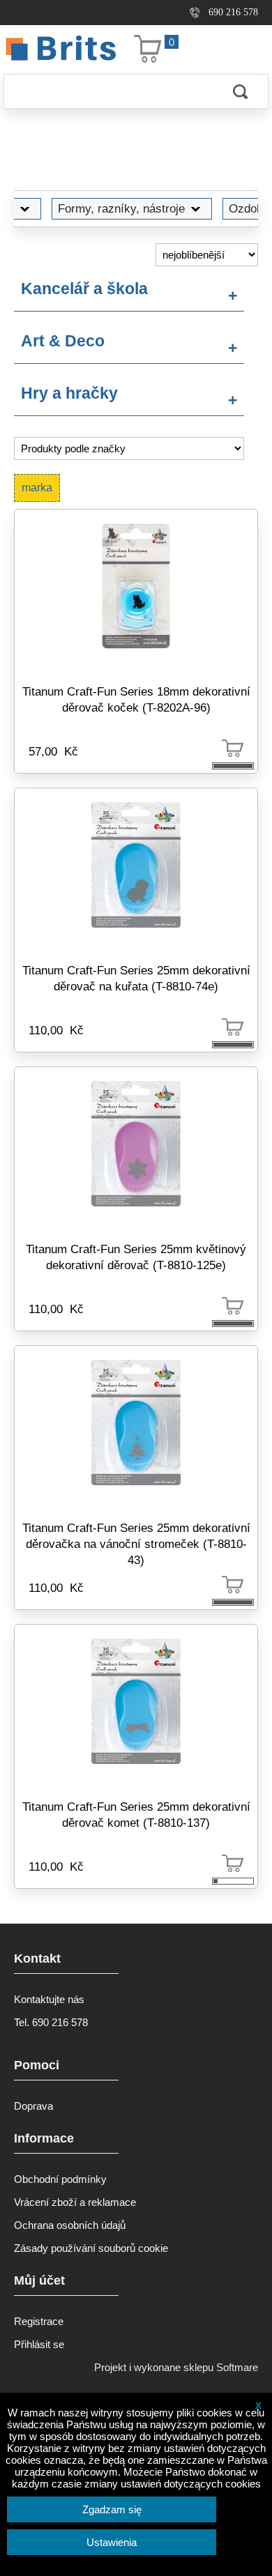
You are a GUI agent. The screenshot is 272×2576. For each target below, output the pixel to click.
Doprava (33, 2106)
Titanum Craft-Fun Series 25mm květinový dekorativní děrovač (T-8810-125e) (136, 1257)
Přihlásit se (39, 2344)
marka (37, 488)
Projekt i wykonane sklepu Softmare (176, 2367)
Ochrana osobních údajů (70, 2225)
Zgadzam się (112, 2509)
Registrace (39, 2321)
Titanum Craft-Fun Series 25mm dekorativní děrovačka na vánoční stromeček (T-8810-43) (136, 1544)
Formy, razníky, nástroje (121, 208)
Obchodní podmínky (60, 2179)
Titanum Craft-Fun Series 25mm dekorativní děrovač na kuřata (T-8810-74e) (136, 978)
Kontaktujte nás (49, 1999)
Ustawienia (112, 2542)
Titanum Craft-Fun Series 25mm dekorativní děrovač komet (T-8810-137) (136, 1815)
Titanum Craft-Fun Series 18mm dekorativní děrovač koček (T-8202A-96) (136, 699)
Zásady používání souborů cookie (91, 2248)
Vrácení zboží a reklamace (75, 2202)
